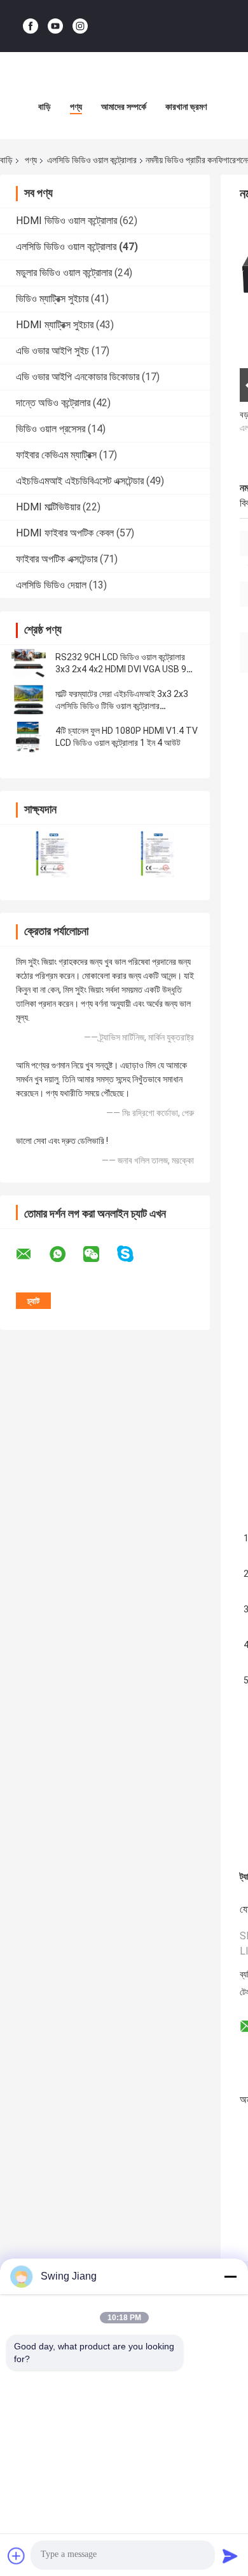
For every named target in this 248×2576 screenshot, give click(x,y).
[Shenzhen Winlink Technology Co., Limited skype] (133, 1254)
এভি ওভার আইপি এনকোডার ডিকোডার (78, 377)
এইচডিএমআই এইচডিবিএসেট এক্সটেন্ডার (80, 481)
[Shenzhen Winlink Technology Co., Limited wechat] (99, 1254)
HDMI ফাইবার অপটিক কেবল (65, 533)
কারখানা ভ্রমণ (186, 107)
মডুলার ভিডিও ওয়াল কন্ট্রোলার (64, 273)
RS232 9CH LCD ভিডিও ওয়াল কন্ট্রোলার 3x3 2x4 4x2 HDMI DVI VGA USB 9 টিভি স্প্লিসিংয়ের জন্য (121, 669)
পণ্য (76, 107)
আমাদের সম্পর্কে (124, 107)
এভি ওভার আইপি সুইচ (52, 351)
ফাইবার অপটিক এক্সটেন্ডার (57, 559)
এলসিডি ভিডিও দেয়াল (51, 585)
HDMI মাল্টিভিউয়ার (48, 507)
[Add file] (17, 2556)
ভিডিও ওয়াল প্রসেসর (51, 429)
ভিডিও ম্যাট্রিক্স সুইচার (52, 299)
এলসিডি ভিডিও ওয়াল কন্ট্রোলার (92, 160)
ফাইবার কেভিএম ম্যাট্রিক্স (56, 455)
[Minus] (230, 2276)
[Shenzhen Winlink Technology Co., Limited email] (32, 1254)
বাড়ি (45, 107)
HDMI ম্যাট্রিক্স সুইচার (55, 325)
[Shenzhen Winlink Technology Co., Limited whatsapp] (65, 1254)
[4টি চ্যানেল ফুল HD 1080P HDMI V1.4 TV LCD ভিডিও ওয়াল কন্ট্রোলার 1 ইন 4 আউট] (29, 737)
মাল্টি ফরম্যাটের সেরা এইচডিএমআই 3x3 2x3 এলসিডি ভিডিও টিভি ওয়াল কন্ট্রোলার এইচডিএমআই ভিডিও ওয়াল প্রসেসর (122, 706)
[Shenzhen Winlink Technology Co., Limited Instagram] (80, 26)
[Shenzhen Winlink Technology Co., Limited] (124, 77)
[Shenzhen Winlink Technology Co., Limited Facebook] (31, 26)
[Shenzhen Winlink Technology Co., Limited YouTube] (55, 26)
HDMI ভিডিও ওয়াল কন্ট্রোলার (66, 221)
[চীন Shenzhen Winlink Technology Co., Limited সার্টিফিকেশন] (52, 854)
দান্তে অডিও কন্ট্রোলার (53, 403)
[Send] (230, 2556)
